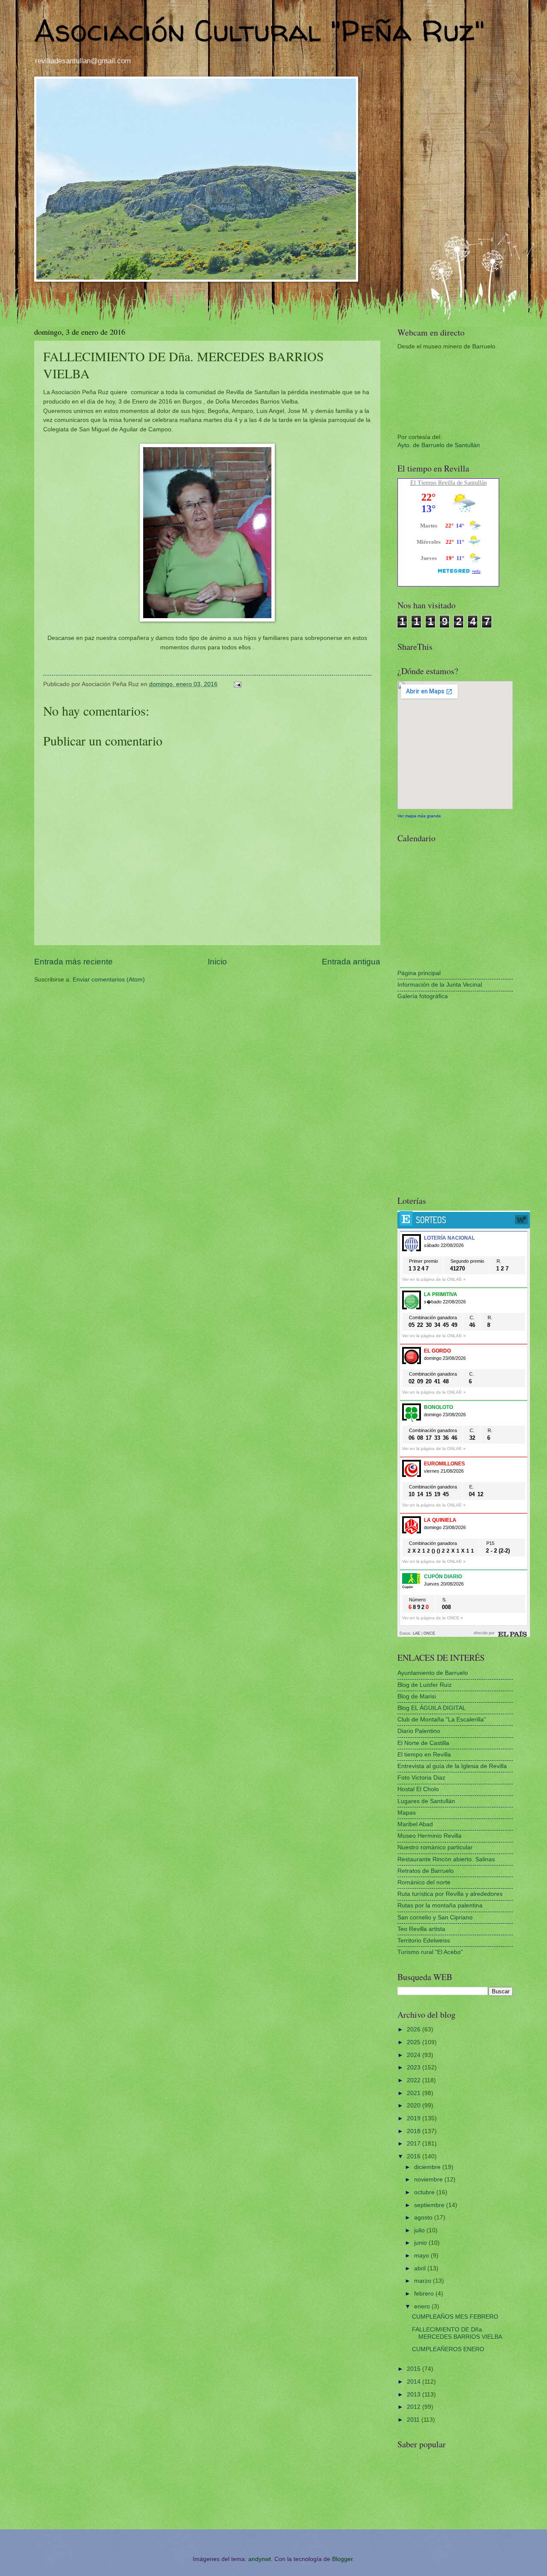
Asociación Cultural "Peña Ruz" (259, 30)
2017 (415, 2144)
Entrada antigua (351, 962)
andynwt (260, 2559)
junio (421, 2243)
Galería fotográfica (423, 996)
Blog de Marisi (417, 1696)
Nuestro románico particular (435, 1847)
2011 (414, 2420)
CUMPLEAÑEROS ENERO (448, 2349)
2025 (415, 2042)
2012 (415, 2407)
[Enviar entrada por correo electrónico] (237, 684)
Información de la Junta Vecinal (440, 985)
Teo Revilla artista (421, 1929)
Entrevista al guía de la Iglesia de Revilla (452, 1766)
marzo (423, 2281)
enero (423, 2306)
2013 (415, 2395)
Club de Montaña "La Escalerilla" (442, 1720)
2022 (415, 2080)
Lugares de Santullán (426, 1801)
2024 (415, 2055)
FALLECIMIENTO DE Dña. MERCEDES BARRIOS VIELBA (457, 2333)
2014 (415, 2382)
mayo (422, 2256)
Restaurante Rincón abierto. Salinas (446, 1859)
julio (420, 2230)
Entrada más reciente (74, 962)
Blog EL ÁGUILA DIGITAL (432, 1708)
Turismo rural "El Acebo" (430, 1952)
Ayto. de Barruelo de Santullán (439, 445)
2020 (415, 2106)
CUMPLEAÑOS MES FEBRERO (455, 2317)
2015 (415, 2369)
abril (421, 2268)
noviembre (429, 2180)
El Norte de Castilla (423, 1743)
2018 (415, 2131)
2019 (415, 2118)
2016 (415, 2156)
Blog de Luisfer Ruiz (425, 1685)
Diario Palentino (419, 1731)
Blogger (342, 2559)
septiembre (430, 2205)
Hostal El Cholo (418, 1789)
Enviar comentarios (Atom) (109, 980)
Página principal (419, 973)
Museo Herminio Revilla (429, 1836)
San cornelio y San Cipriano (435, 1917)
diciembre (428, 2167)
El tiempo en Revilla (424, 1755)
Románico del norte (424, 1882)
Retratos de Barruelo (426, 1871)
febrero (425, 2294)
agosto (424, 2218)
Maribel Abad (415, 1824)
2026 (415, 2029)
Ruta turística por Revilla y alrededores (450, 1894)
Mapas (407, 1813)
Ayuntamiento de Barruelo (433, 1673)
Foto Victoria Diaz (421, 1778)
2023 (415, 2068)
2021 (415, 2093)
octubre (425, 2192)
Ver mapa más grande (419, 816)
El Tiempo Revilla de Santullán (448, 483)
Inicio (217, 962)
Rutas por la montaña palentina (440, 1905)
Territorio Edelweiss (424, 1941)
